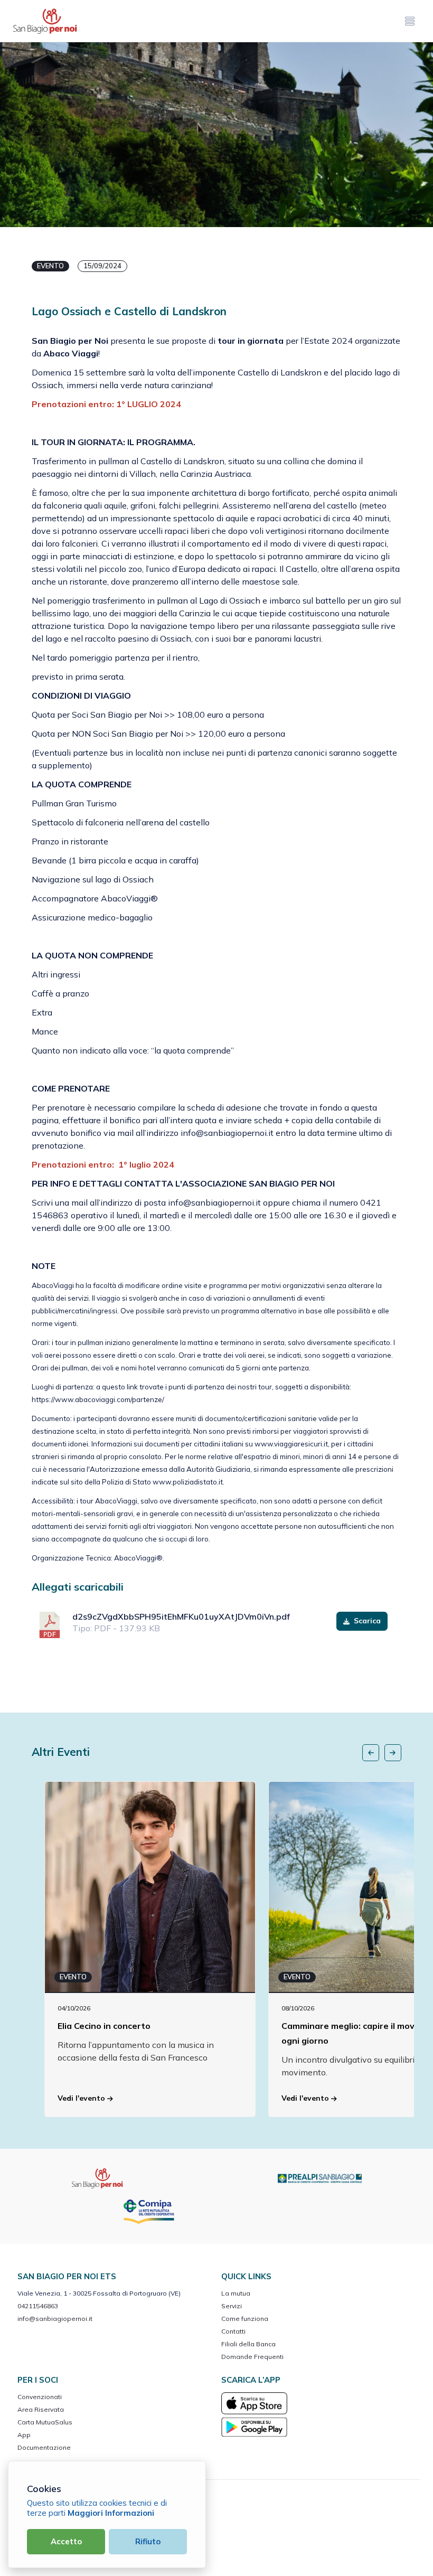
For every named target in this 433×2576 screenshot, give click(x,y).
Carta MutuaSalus (45, 2422)
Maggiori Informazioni (111, 2513)
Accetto (66, 2541)
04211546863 (38, 2306)
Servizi (232, 2306)
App (24, 2435)
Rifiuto (148, 2541)
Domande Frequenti (252, 2357)
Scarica (366, 1621)
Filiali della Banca (248, 2344)
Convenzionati (40, 2397)
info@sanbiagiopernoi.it (55, 2319)
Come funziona (245, 2319)
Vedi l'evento (82, 2098)
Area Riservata (41, 2409)
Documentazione (44, 2447)
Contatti (233, 2331)
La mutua (236, 2293)
